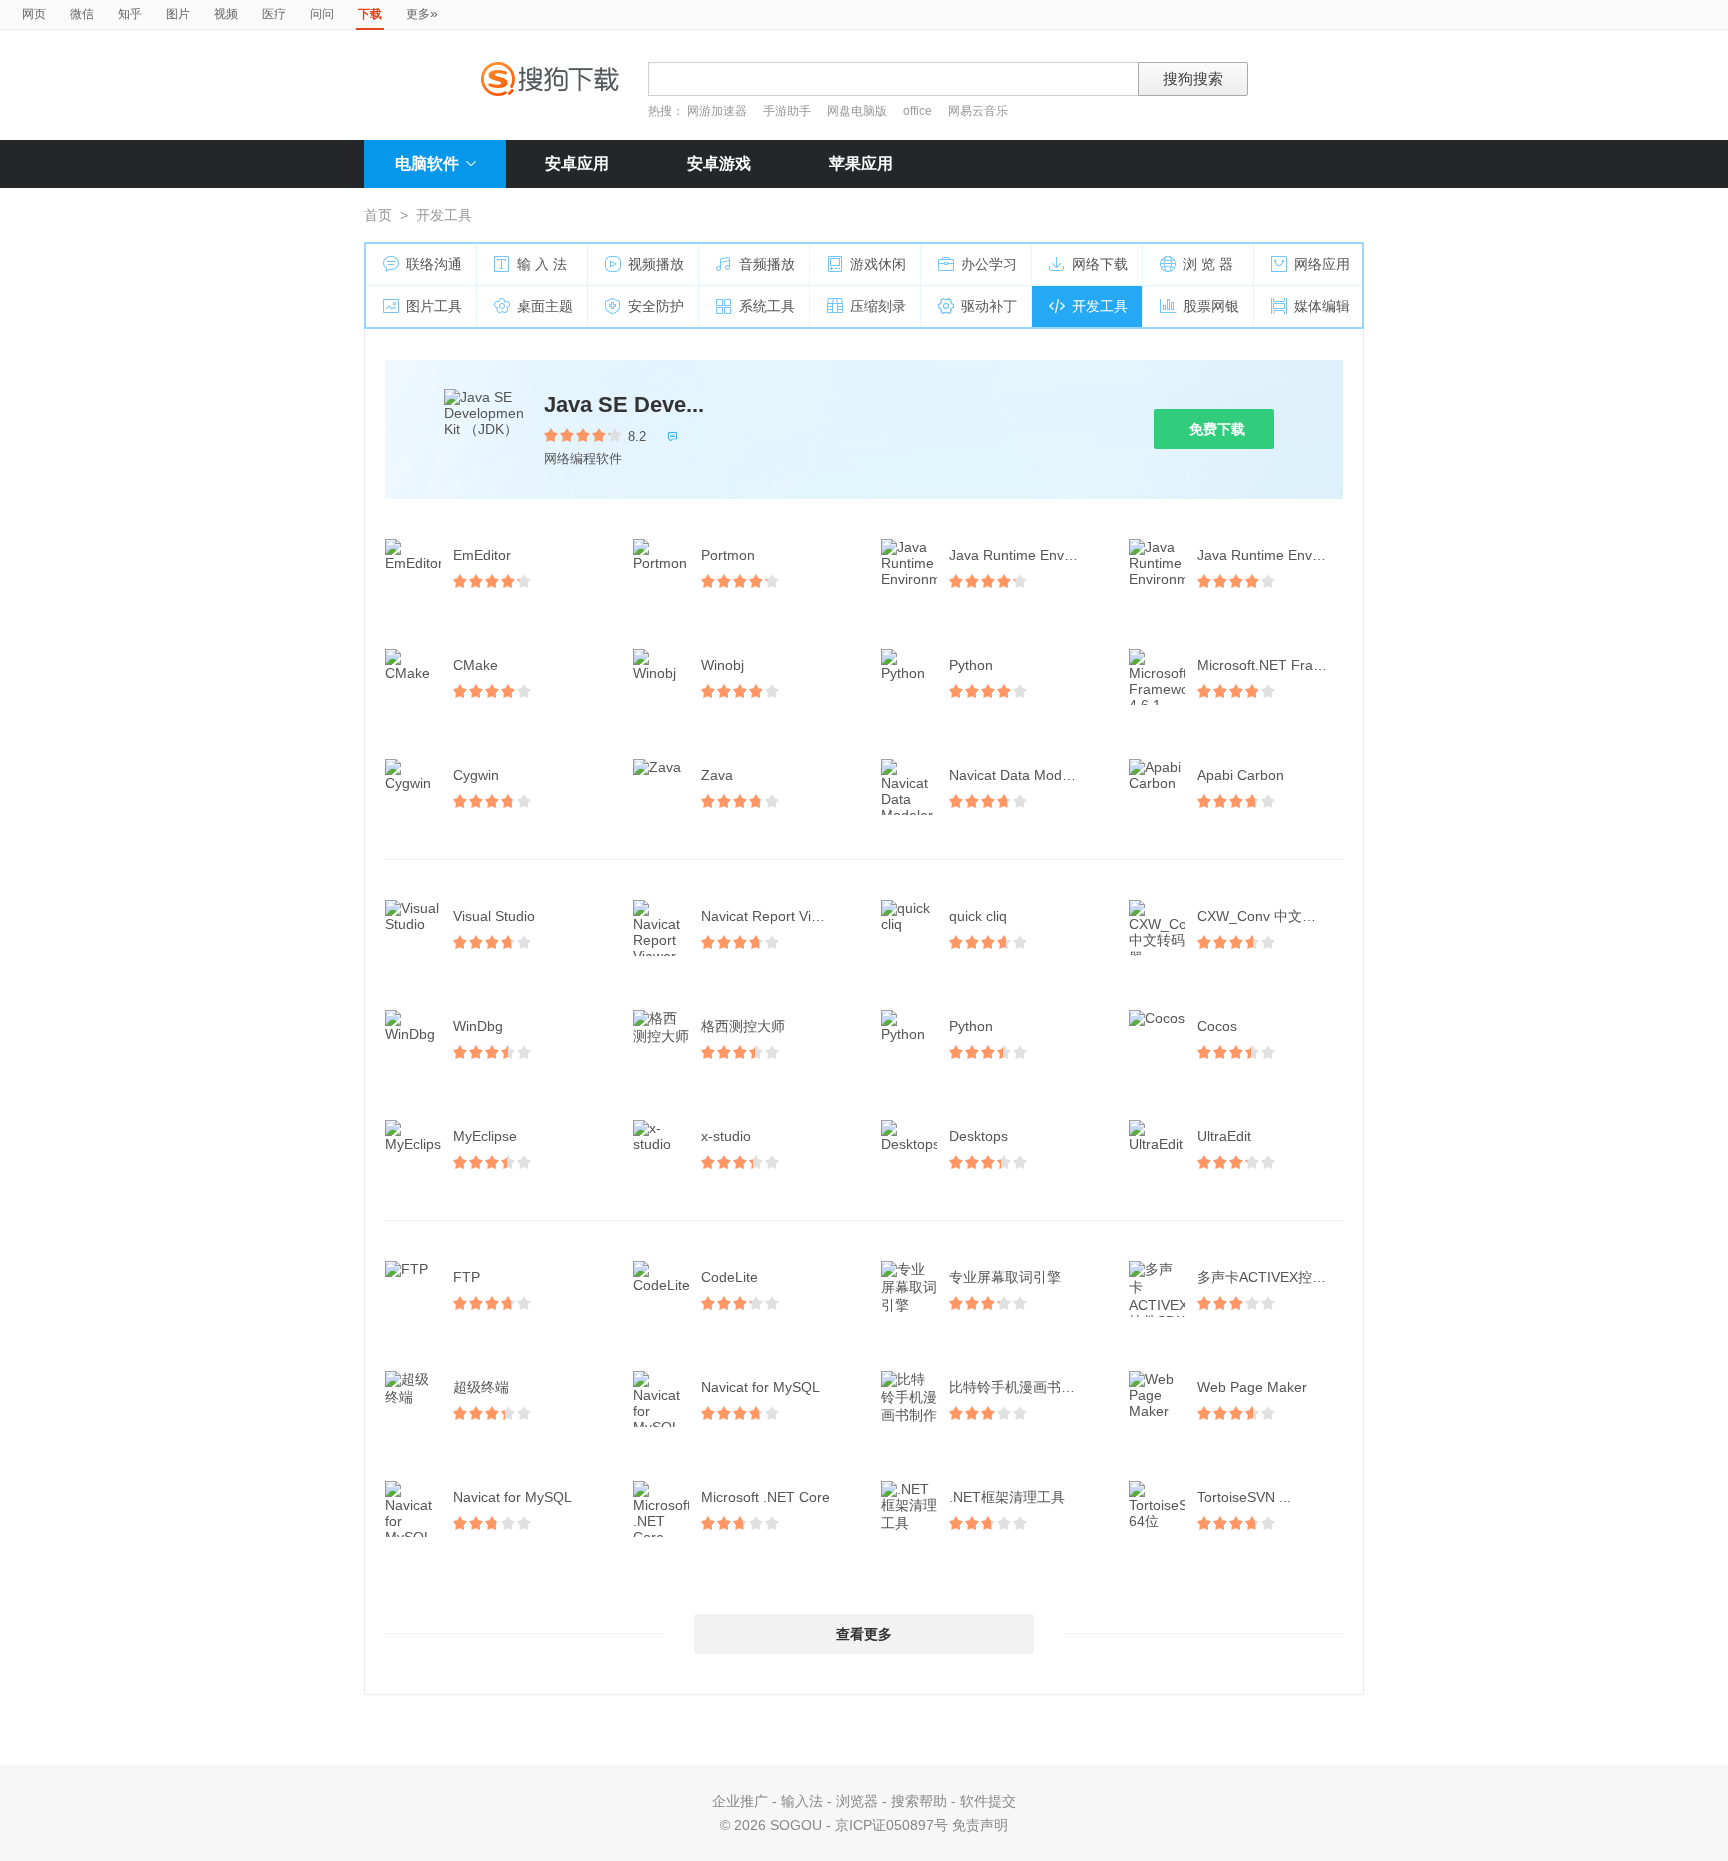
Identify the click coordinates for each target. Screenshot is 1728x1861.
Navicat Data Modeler (1017, 775)
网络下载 (1100, 264)
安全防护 (656, 306)
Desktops (978, 1136)
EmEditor (482, 555)
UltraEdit (1224, 1136)
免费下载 (1217, 429)
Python (971, 665)
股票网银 (1211, 306)
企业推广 (740, 1801)
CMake (475, 665)
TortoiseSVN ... (1244, 1497)
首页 (378, 215)
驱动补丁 (989, 306)
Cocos (1217, 1026)
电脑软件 (427, 163)
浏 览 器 (1208, 264)
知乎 (130, 14)
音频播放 (767, 264)
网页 (34, 14)
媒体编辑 (1322, 306)
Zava (717, 775)
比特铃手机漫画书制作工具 (1024, 1387)
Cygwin (476, 775)
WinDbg (478, 1026)
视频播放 (656, 264)
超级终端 (481, 1387)
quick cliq (978, 916)
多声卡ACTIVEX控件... (1267, 1277)
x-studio (726, 1136)
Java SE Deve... (624, 404)
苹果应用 (861, 163)
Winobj (722, 665)
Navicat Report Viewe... (775, 916)
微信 (82, 14)
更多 (422, 13)
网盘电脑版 (857, 111)
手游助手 (788, 111)
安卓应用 (577, 163)
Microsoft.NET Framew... (1272, 665)
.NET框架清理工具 (1007, 1497)
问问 (322, 14)
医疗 (274, 14)
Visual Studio (494, 916)
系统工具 (767, 306)
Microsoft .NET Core (765, 1497)
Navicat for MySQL (760, 1387)
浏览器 (857, 1801)
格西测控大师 (743, 1026)
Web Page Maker (1252, 1387)
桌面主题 (545, 306)
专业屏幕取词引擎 (1005, 1277)
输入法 (802, 1801)
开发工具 (1100, 306)
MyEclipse (485, 1136)
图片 (178, 14)
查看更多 (864, 1634)
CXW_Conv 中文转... (1262, 916)
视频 (226, 14)
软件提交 (988, 1801)
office (919, 111)
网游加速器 (717, 111)
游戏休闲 (878, 264)
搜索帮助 (919, 1801)
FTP (466, 1277)
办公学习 (989, 264)
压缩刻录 (878, 306)
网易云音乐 (978, 111)
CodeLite (729, 1277)
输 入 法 (542, 264)
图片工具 (434, 306)
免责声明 (980, 1825)
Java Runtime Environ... (1024, 555)
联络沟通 (434, 264)
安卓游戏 (719, 163)
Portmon (728, 555)
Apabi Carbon (1240, 775)
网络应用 (1322, 264)
